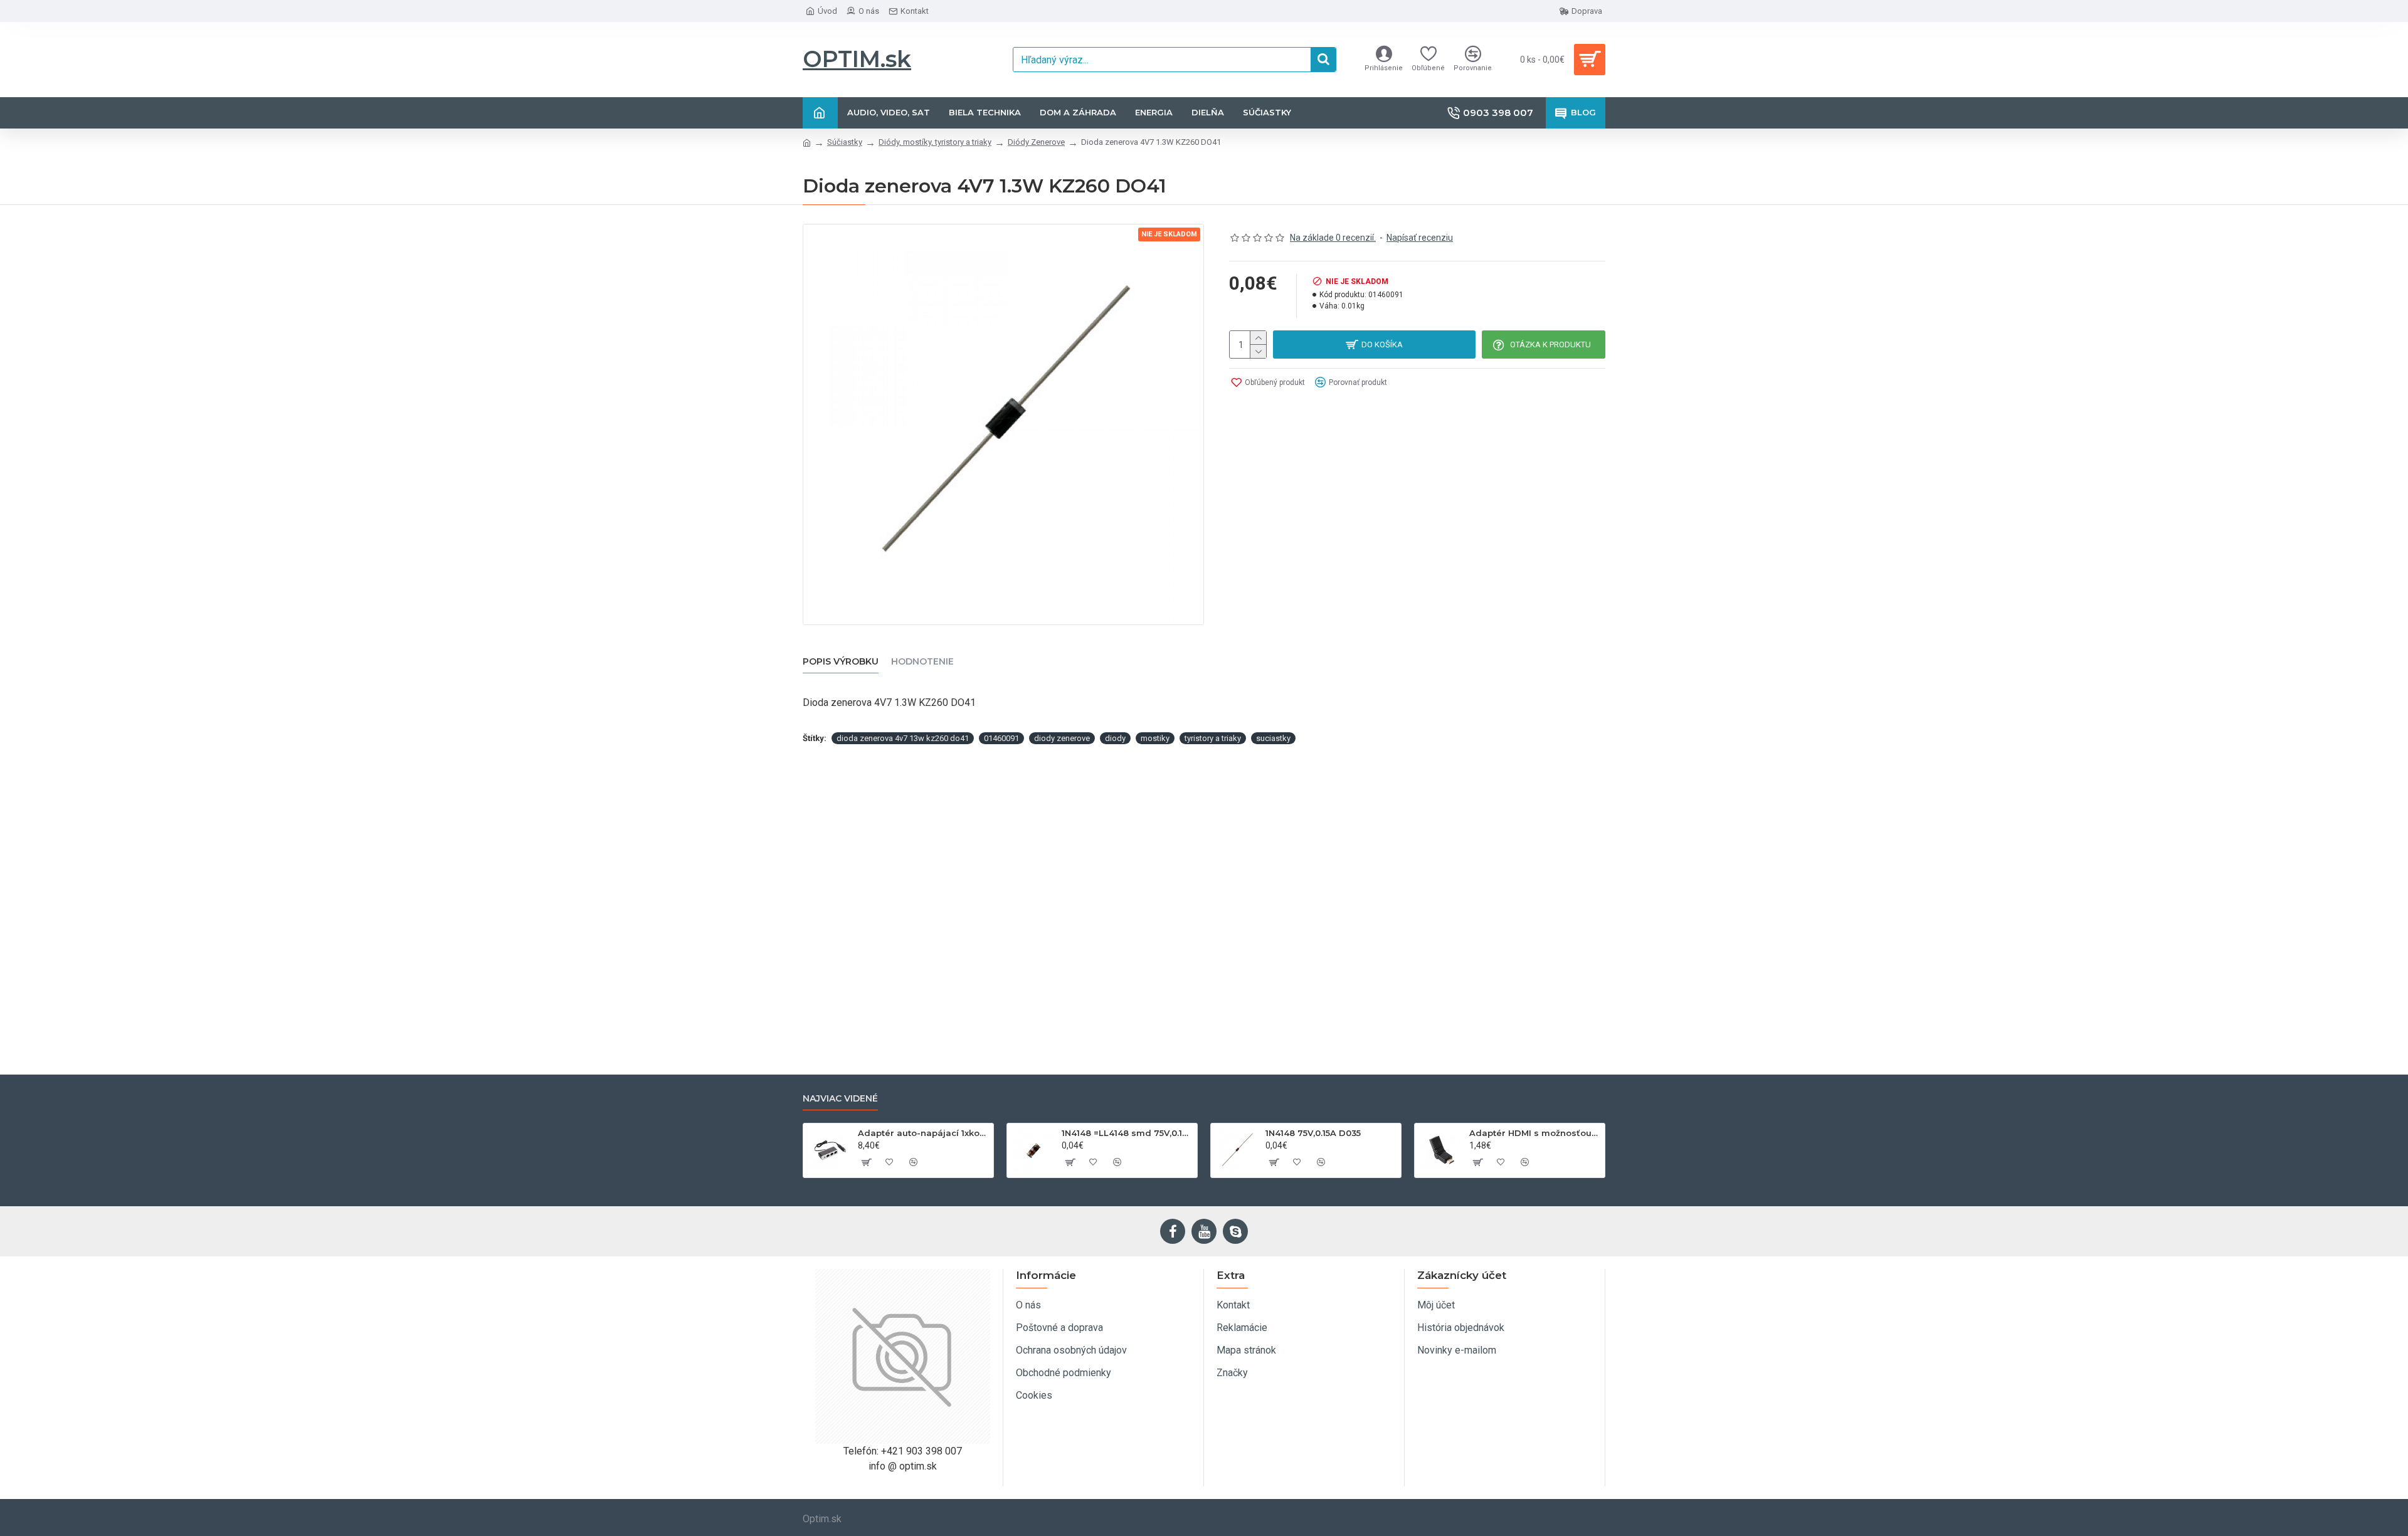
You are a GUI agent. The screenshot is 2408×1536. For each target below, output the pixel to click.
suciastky (1273, 738)
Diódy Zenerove (1036, 142)
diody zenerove (1062, 738)
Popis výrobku (841, 662)
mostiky (1155, 738)
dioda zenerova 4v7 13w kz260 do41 (903, 738)
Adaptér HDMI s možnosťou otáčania (1535, 1133)
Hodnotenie (922, 662)
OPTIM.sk (857, 59)
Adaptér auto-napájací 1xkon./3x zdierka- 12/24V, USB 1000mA (923, 1133)
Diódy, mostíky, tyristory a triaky (935, 142)
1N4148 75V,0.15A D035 (1313, 1133)
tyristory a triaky (1213, 738)
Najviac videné (840, 1099)
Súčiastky (845, 142)
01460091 (1001, 738)
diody (1115, 738)
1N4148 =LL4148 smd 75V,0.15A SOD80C (1127, 1133)
